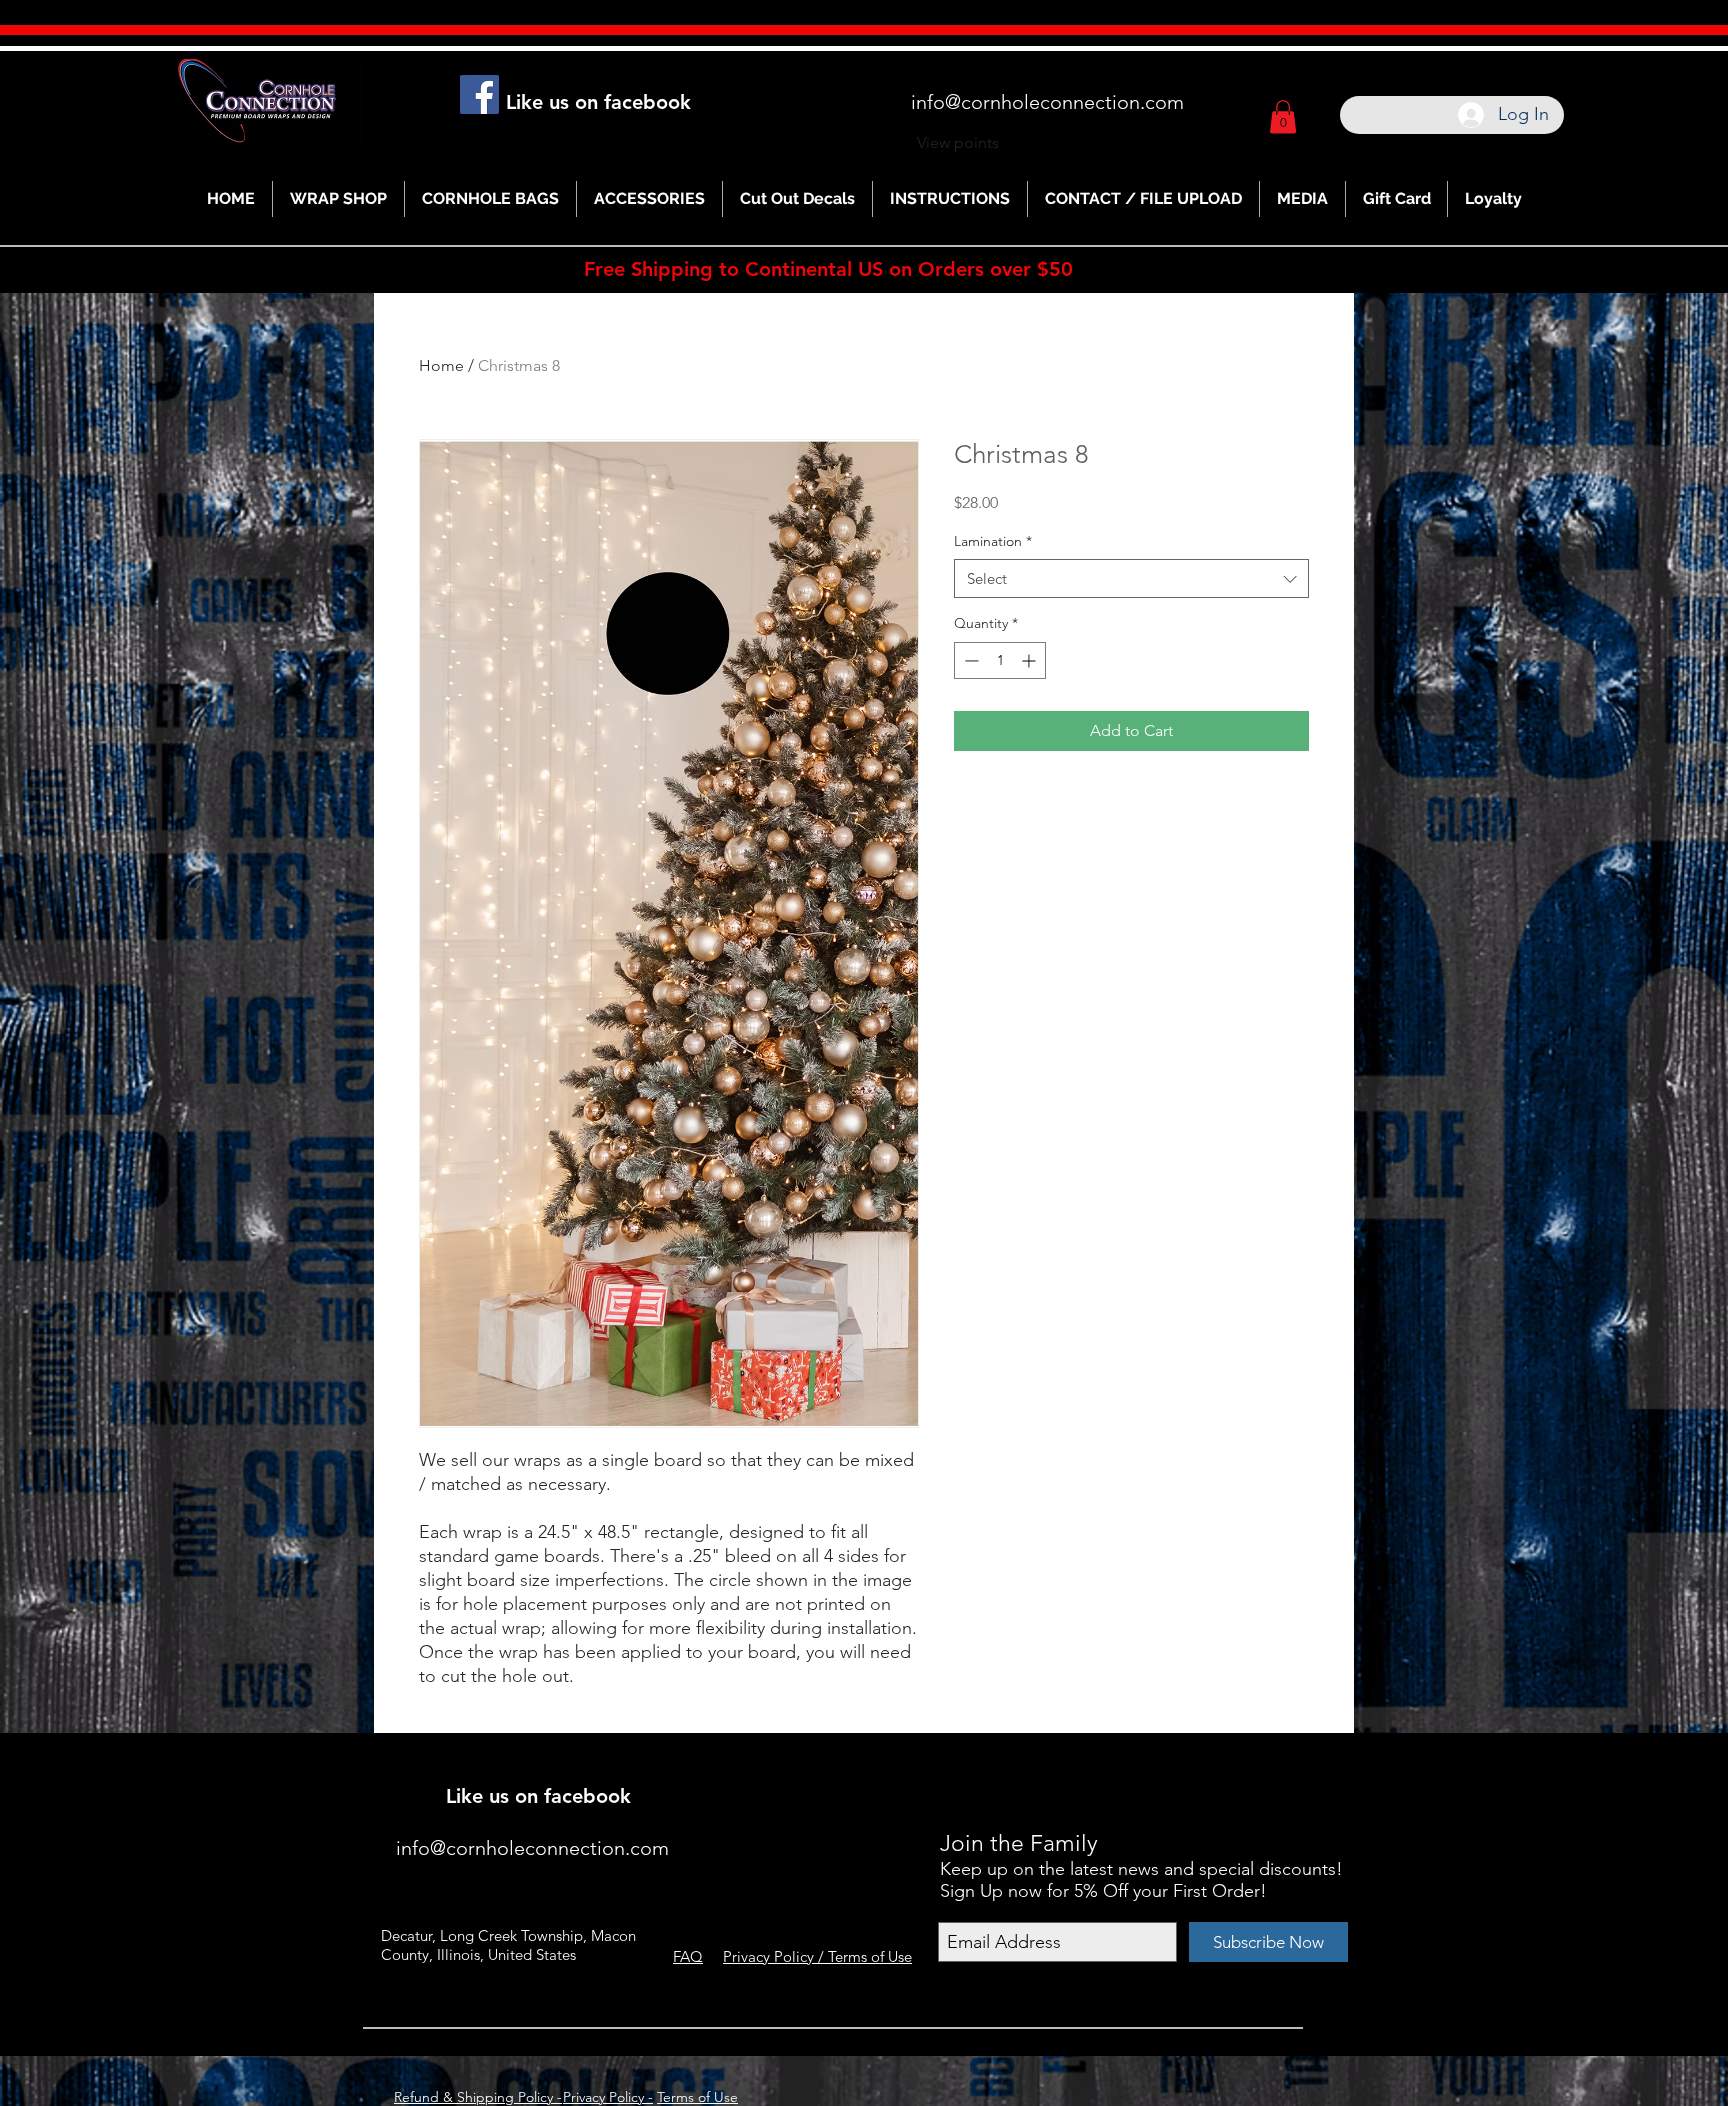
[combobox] (1131, 578)
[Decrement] (969, 660)
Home (441, 365)
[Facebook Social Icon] (479, 94)
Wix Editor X (1161, 1767)
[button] (1283, 116)
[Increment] (1030, 660)
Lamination (993, 541)
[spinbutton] (1000, 660)
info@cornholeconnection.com (1047, 102)
